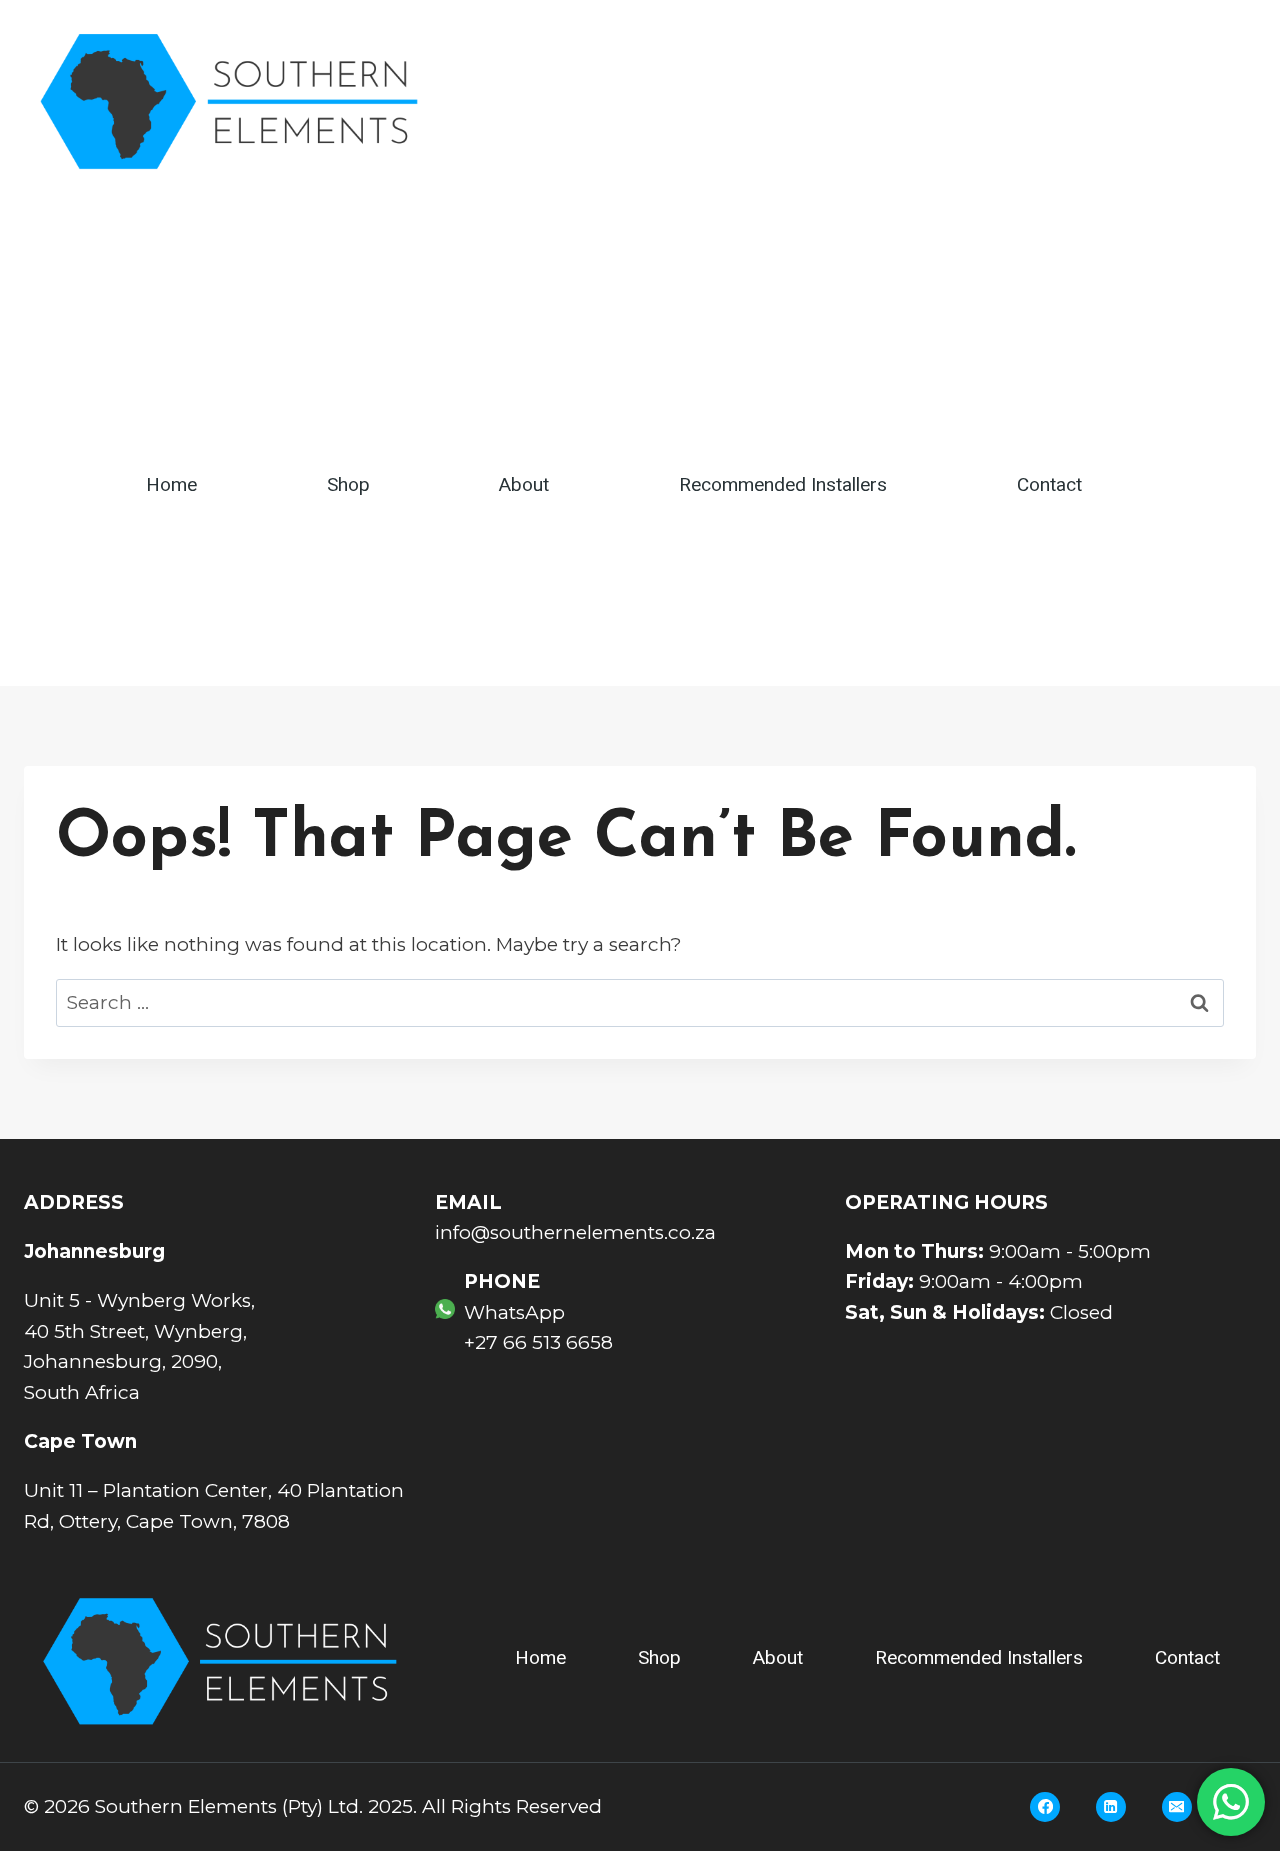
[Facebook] (1045, 1807)
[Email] (1177, 1807)
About (524, 485)
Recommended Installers (783, 485)
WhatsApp (514, 1312)
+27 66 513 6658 (538, 1342)
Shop (348, 485)
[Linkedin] (1111, 1807)
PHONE (502, 1281)
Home (171, 485)
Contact (1049, 485)
